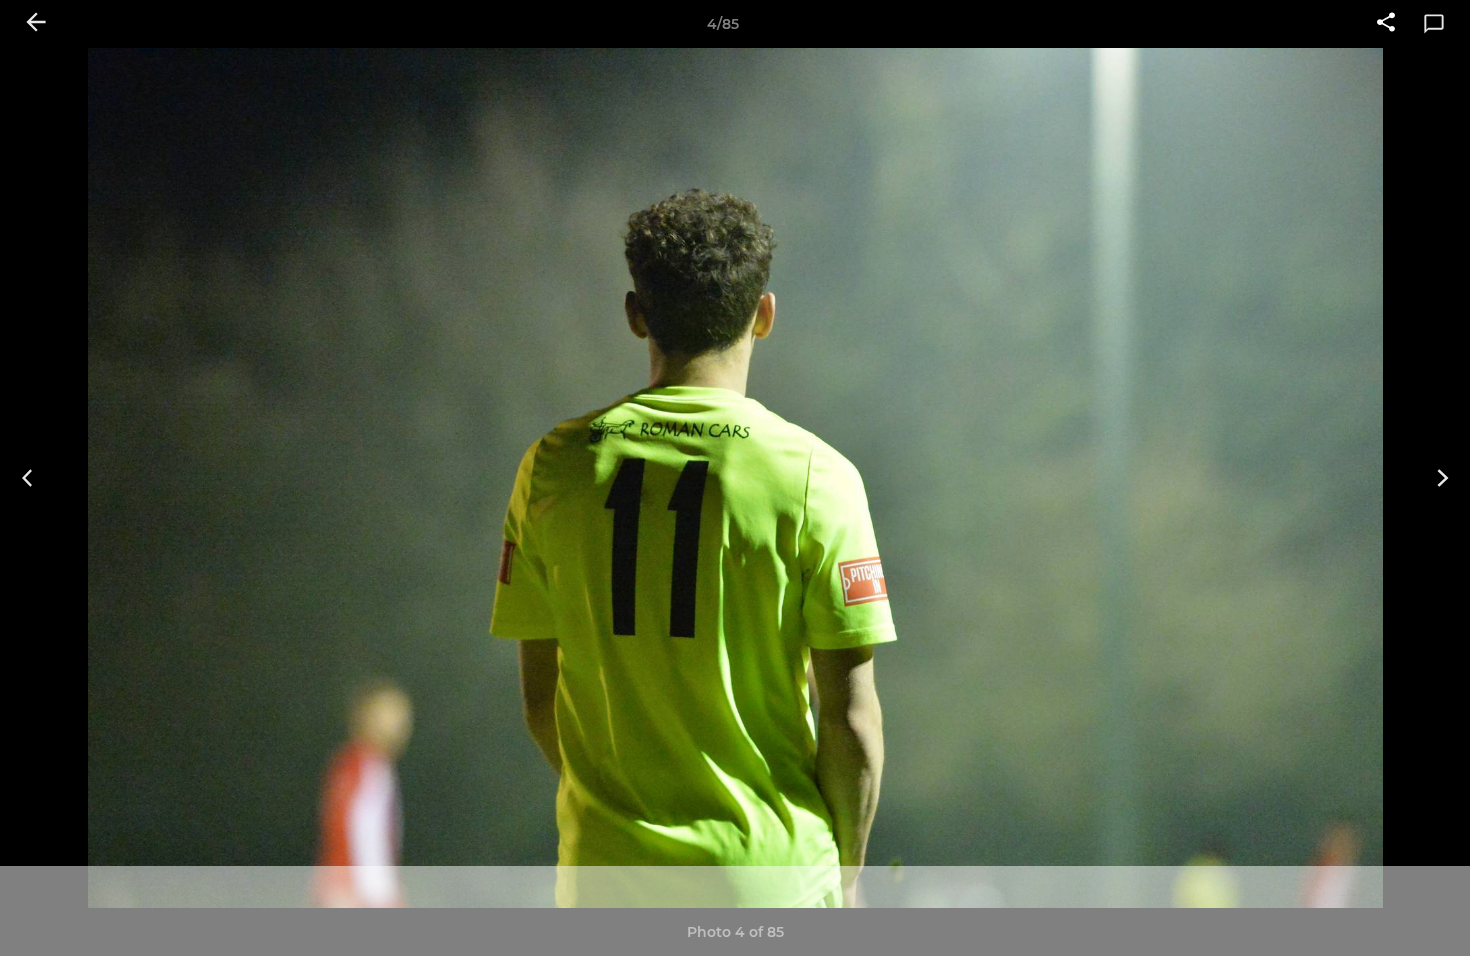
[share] (1386, 24)
